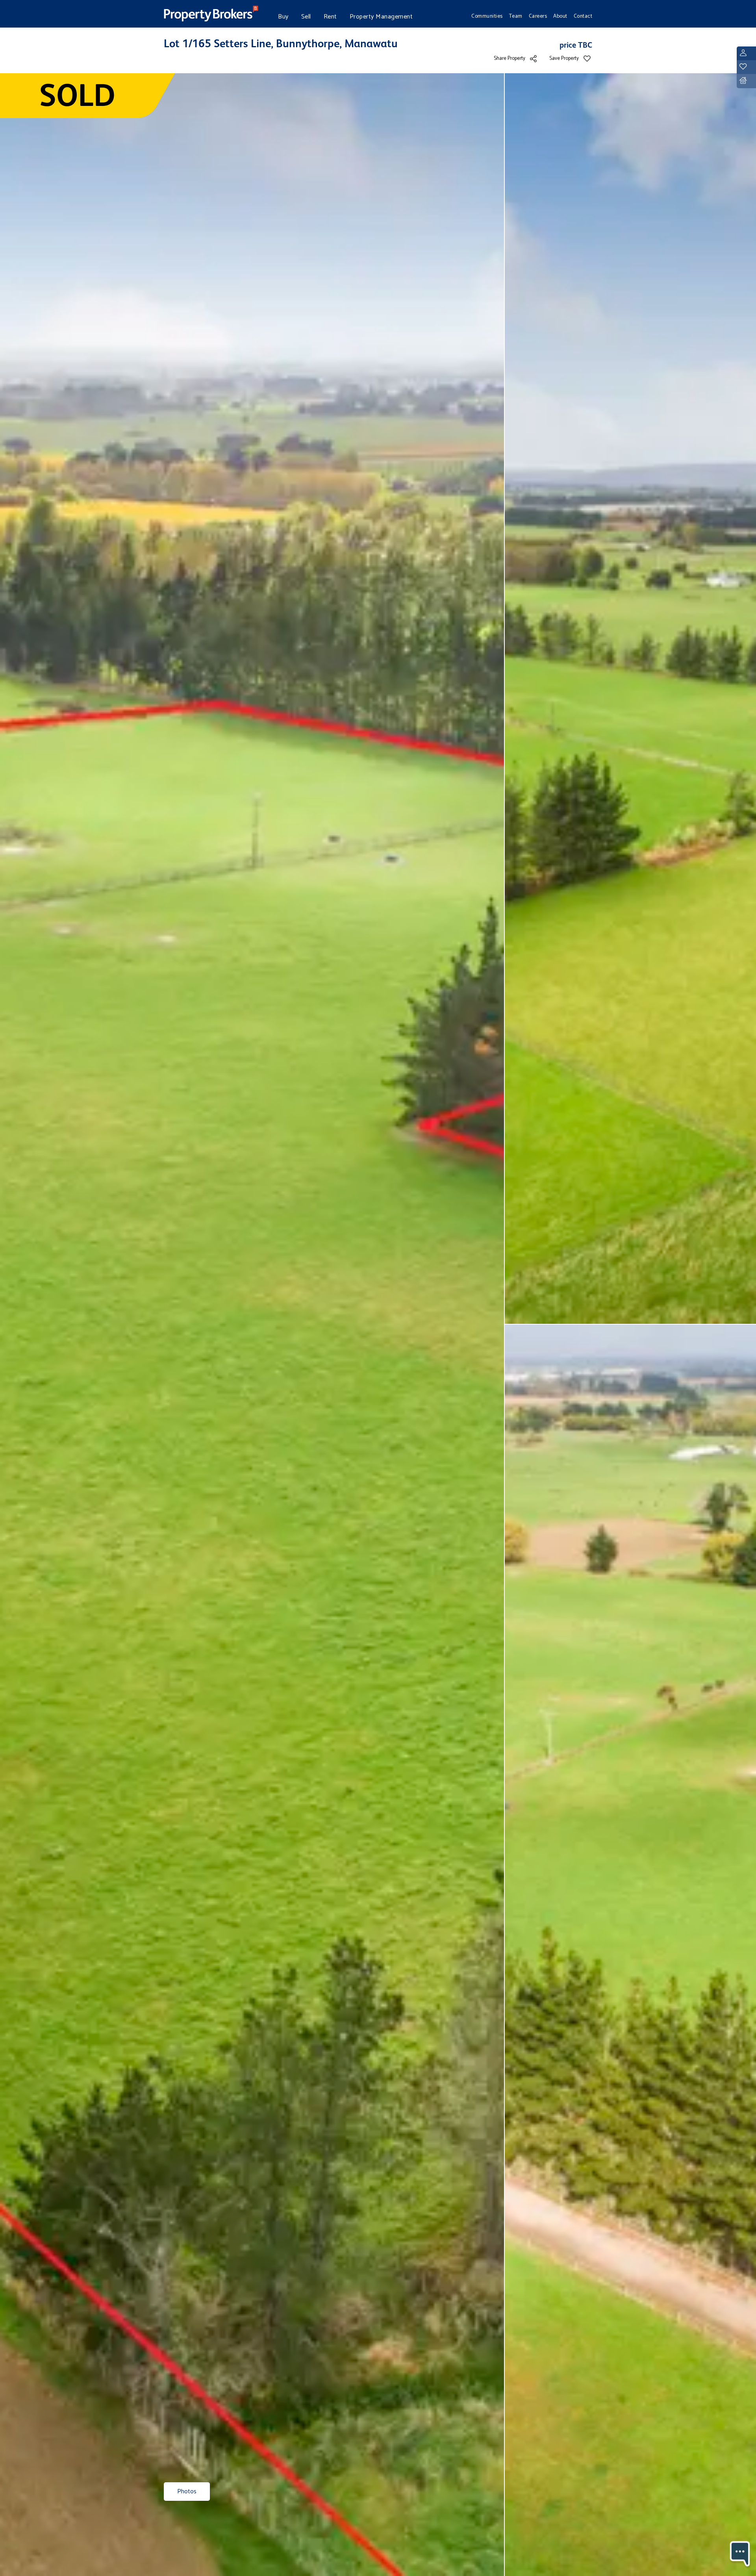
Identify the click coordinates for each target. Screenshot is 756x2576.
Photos (187, 2492)
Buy (283, 17)
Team (516, 16)
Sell (306, 17)
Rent (330, 17)
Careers (538, 16)
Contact (583, 16)
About (560, 16)
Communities (487, 16)
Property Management (381, 17)
